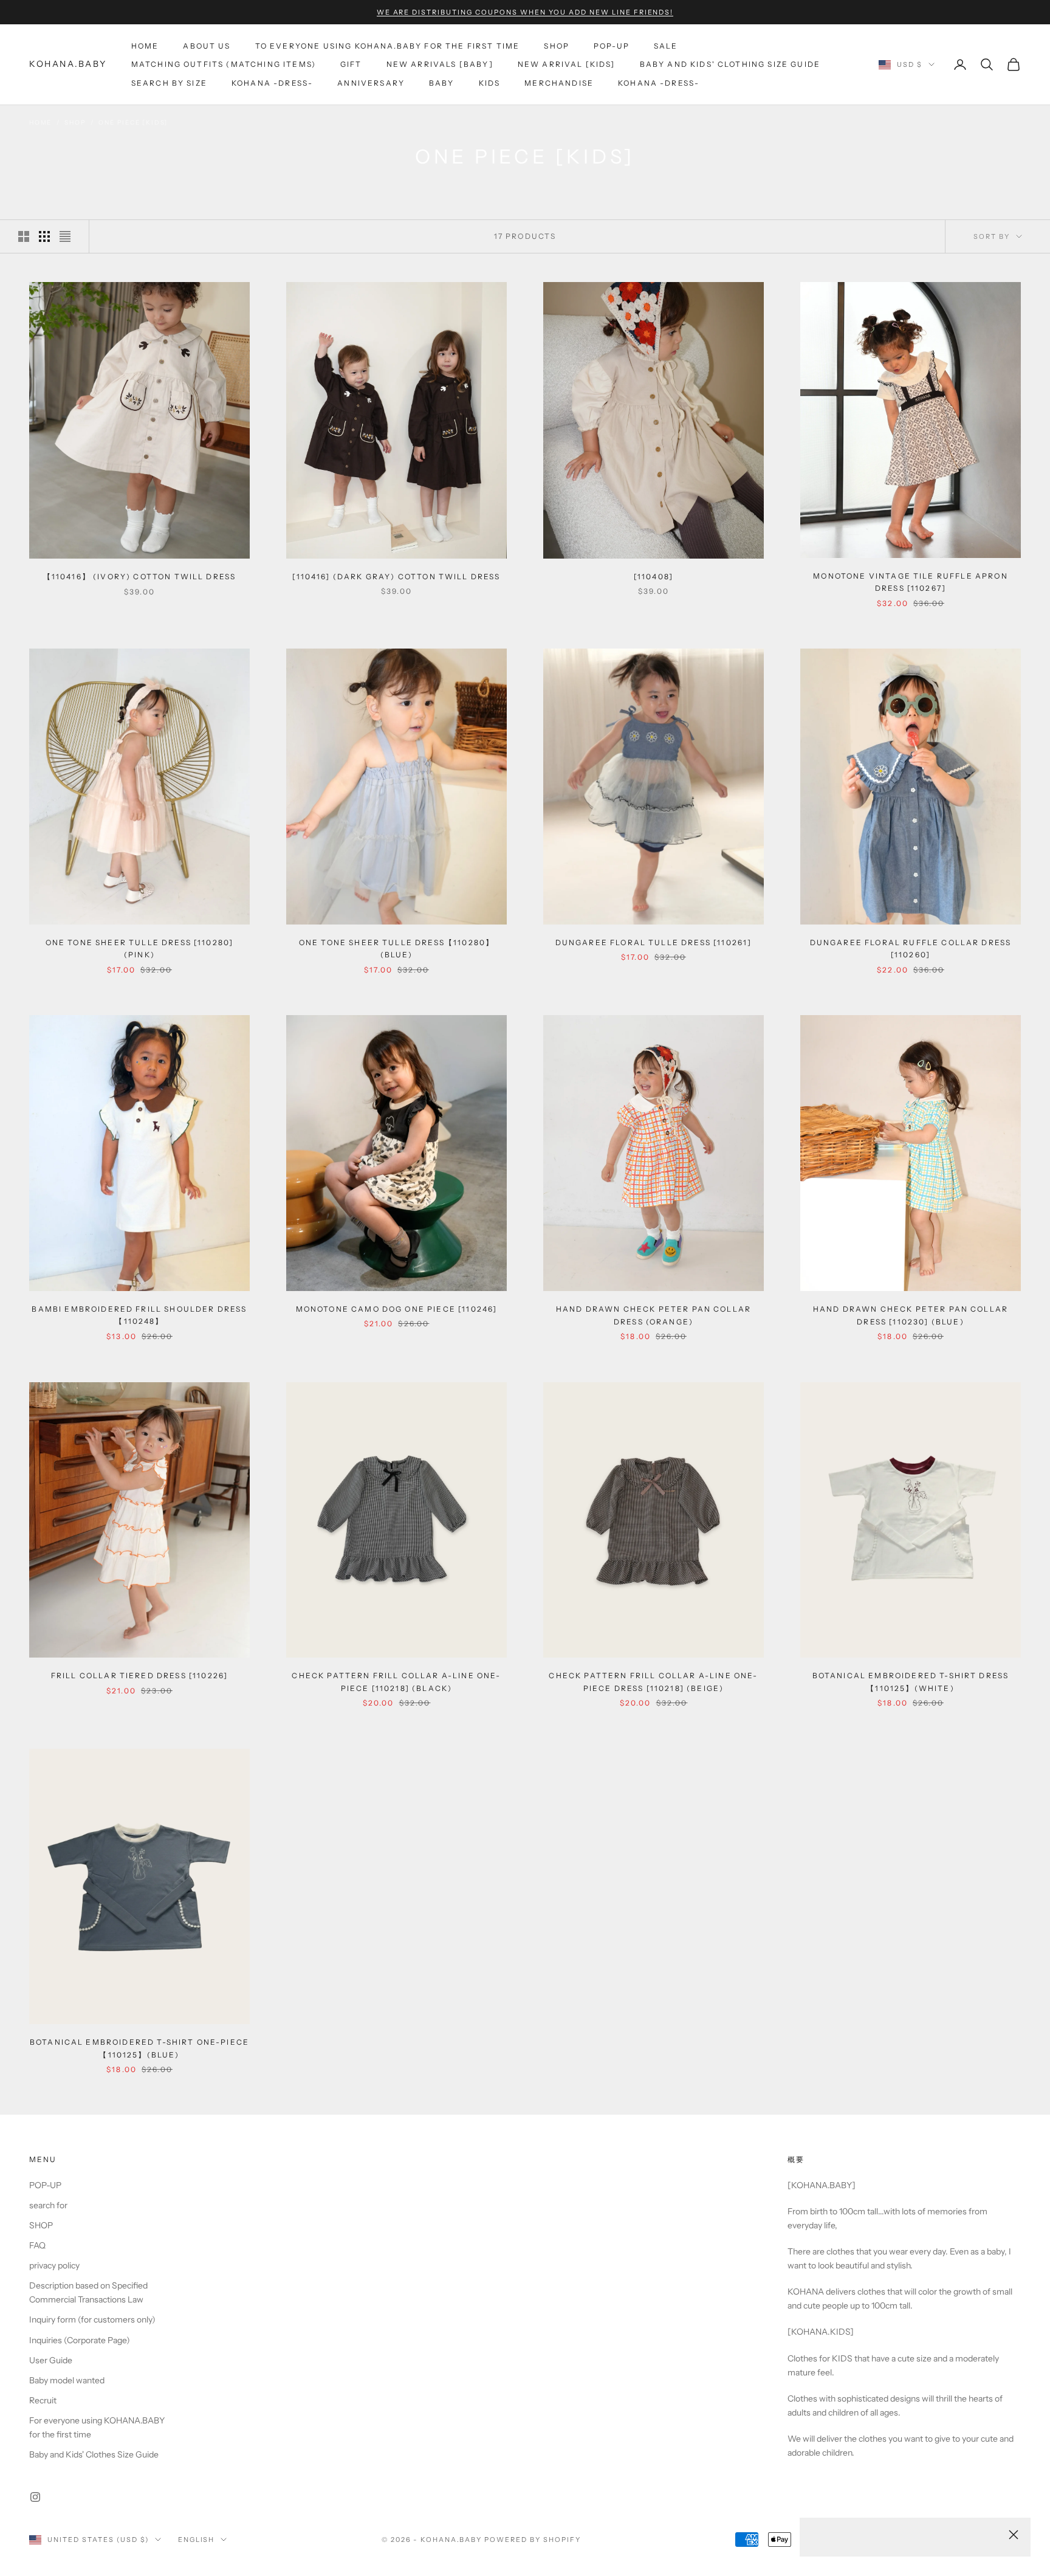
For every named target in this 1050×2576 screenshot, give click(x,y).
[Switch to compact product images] (65, 236)
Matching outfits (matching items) (224, 64)
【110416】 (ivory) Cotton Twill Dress (140, 577)
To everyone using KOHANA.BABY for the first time (388, 46)
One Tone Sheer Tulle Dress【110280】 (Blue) (396, 949)
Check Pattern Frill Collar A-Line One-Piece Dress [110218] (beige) (653, 1682)
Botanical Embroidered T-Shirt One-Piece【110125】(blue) (139, 2048)
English (197, 2540)
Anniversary (371, 83)
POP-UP (612, 46)
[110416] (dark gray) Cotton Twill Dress (396, 577)
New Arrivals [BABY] (440, 64)
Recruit (43, 2400)
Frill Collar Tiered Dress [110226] (139, 1675)
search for (48, 2205)
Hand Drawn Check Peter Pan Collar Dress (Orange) (654, 1315)
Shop (75, 122)
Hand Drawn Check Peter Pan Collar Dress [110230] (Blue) (911, 1315)
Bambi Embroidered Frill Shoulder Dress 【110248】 (139, 1315)
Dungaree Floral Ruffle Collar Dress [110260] (911, 949)
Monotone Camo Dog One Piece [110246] (397, 1309)
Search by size (169, 83)
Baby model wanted (67, 2380)
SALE (666, 46)
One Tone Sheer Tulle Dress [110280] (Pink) (140, 949)
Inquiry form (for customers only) (92, 2319)
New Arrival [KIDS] (567, 64)
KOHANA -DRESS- (659, 83)
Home (145, 46)
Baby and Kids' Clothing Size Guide (730, 64)
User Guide (51, 2360)
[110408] (654, 577)
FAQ (37, 2245)
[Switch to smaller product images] (44, 236)
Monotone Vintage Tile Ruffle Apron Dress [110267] (910, 582)
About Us (207, 46)
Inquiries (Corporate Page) (80, 2340)
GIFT (351, 64)
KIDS (490, 83)
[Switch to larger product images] (24, 236)
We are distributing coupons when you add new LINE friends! (525, 12)
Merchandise (559, 83)
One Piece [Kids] (133, 122)
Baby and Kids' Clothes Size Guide (94, 2454)
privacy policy (54, 2265)
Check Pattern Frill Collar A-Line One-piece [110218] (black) (396, 1682)
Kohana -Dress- (272, 83)
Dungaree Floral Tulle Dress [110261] (654, 942)
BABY (442, 83)
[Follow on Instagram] (35, 2497)
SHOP (557, 46)
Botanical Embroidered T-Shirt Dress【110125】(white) (911, 1682)
